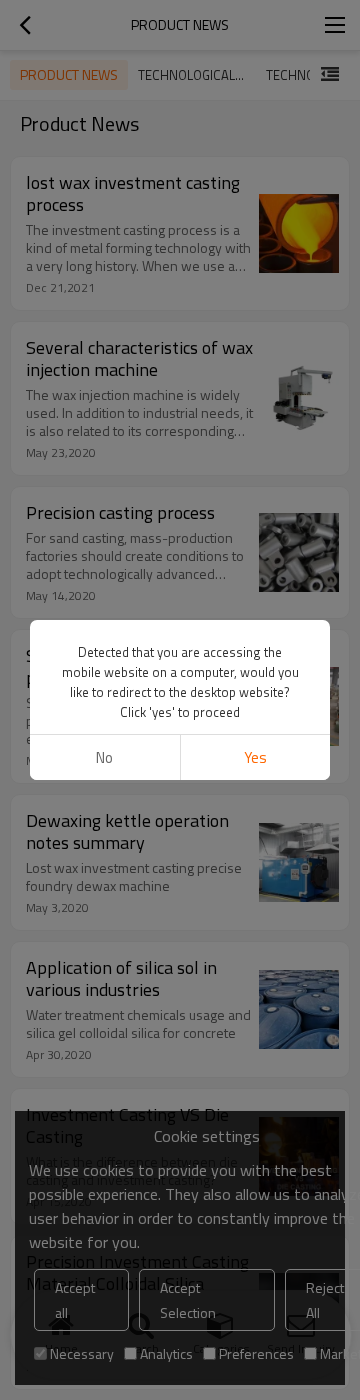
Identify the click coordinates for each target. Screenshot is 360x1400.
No (104, 757)
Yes (255, 757)
